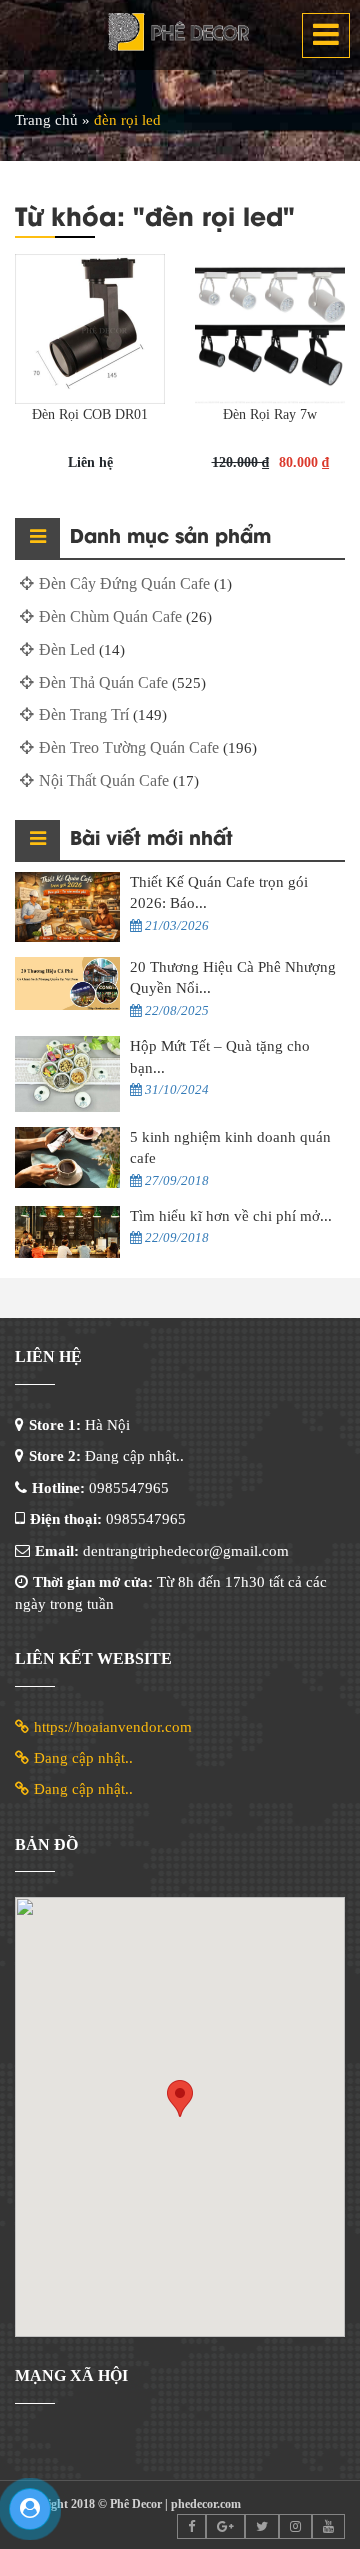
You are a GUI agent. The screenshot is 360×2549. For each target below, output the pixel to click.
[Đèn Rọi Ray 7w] (270, 329)
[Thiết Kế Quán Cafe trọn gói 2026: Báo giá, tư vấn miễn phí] (67, 907)
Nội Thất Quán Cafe (104, 780)
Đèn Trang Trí (84, 714)
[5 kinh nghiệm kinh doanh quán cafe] (67, 1157)
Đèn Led (67, 649)
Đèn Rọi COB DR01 (90, 414)
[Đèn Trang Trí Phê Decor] (180, 35)
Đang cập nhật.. (83, 1758)
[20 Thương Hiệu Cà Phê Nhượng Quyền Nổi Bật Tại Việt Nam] (67, 983)
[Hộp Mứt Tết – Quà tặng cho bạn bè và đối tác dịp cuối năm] (67, 1073)
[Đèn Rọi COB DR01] (90, 329)
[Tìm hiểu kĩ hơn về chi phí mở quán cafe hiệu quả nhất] (67, 1232)
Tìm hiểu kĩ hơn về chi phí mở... (231, 1216)
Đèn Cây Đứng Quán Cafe (124, 583)
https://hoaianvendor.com (113, 1727)
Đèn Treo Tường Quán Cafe (129, 747)
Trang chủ (46, 120)
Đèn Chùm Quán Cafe (110, 616)
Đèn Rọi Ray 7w (270, 414)
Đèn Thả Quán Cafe (103, 682)
